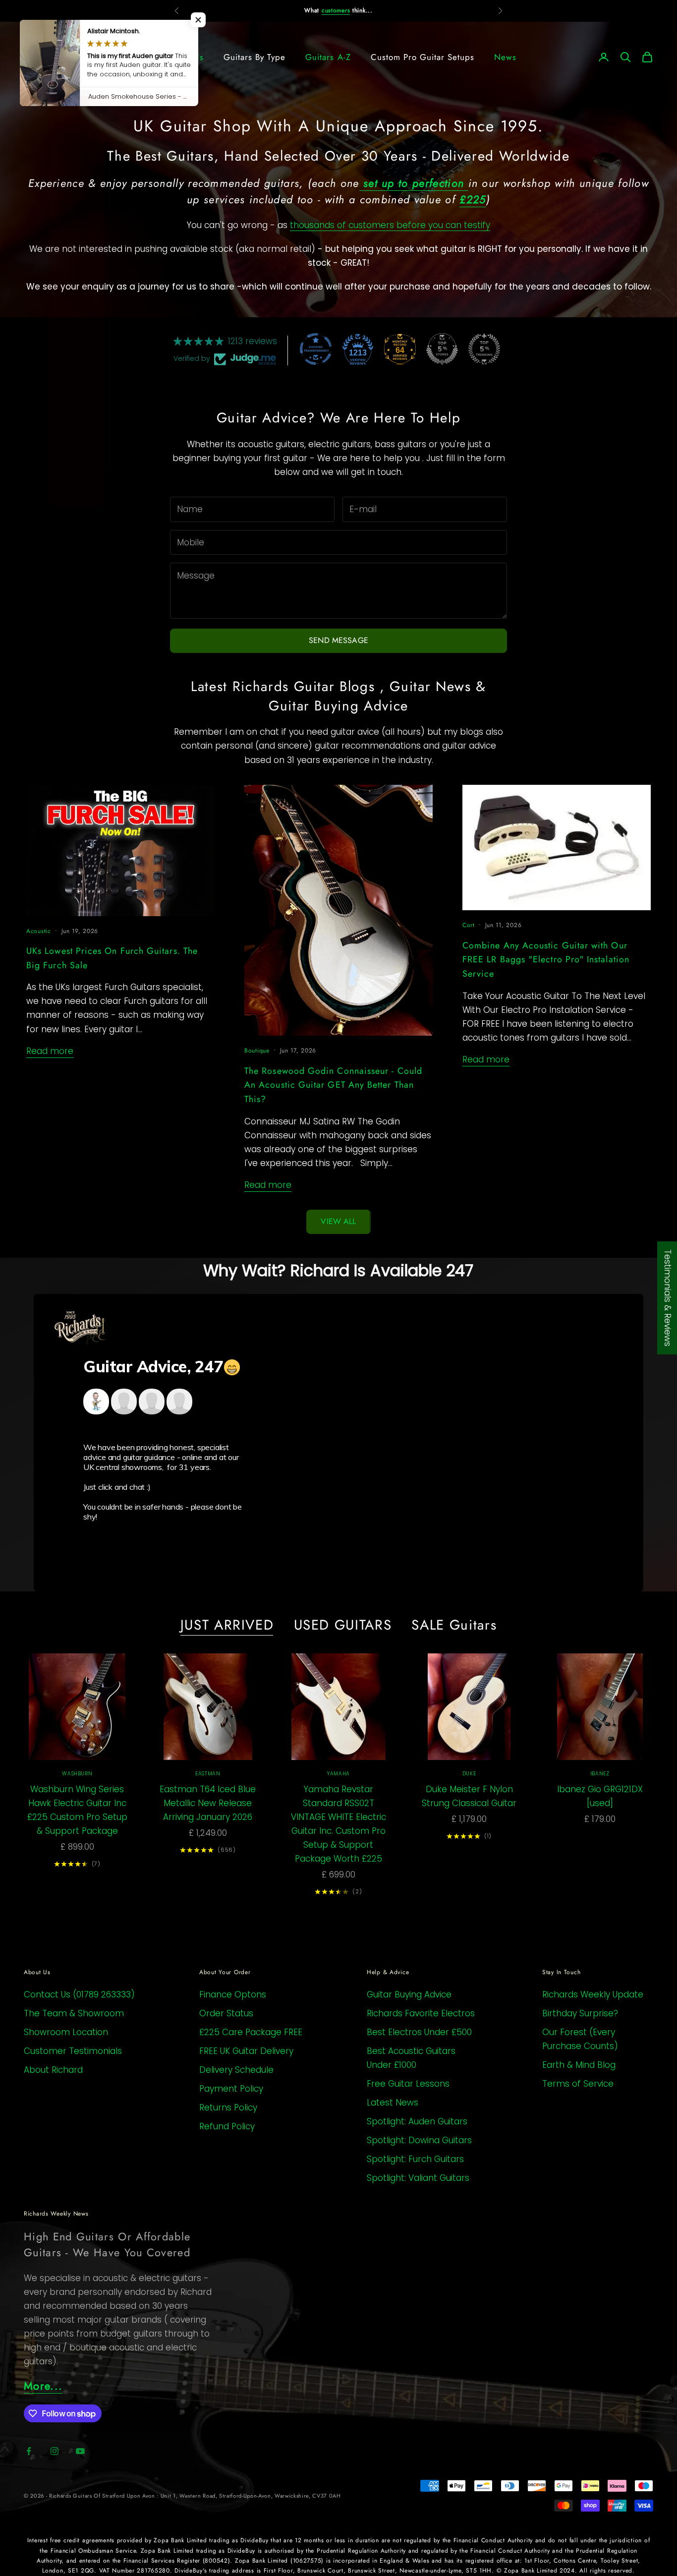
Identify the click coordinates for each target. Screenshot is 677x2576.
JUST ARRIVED (227, 1625)
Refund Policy (227, 2126)
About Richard (53, 2070)
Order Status (226, 2013)
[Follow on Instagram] (55, 2451)
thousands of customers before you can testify (390, 225)
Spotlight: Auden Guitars (417, 2121)
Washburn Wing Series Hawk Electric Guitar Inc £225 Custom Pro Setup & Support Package (77, 1810)
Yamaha (338, 1774)
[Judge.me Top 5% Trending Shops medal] (484, 349)
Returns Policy (228, 2108)
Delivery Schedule (236, 2070)
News (505, 57)
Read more (50, 1051)
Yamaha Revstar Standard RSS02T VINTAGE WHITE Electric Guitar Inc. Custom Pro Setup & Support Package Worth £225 (338, 1824)
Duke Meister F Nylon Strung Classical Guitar (469, 1796)
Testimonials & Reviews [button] (668, 1298)
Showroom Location (66, 2032)
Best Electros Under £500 (419, 2032)
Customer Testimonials (73, 2051)
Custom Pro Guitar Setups (423, 57)
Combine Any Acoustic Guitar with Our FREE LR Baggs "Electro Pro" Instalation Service (546, 960)
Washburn (77, 1774)
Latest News (393, 2103)
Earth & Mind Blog (579, 2065)
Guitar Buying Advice (409, 1994)
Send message (338, 640)
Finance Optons (233, 1994)
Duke (469, 1774)
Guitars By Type (254, 57)
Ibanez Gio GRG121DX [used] (600, 1796)
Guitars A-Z (328, 57)
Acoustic (39, 931)
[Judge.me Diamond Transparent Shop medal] (316, 349)
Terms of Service (578, 2084)
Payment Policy (231, 2089)
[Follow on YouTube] (80, 2451)
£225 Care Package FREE (251, 2032)
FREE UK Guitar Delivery (246, 2051)
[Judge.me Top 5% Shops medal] (442, 349)
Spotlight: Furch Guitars (415, 2159)
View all (338, 1221)
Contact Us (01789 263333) (79, 1994)
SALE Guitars (454, 1625)
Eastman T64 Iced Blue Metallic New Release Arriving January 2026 (208, 1803)
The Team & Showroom (74, 2013)
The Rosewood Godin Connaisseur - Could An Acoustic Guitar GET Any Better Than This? (333, 1085)
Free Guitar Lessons (408, 2084)
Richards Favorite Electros (421, 2013)
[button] (198, 20)
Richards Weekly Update (593, 1994)
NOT (320, 10)
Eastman (208, 1774)
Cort (469, 925)
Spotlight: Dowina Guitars (419, 2140)
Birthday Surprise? (580, 2013)
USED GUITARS (343, 1625)
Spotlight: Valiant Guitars (418, 2178)
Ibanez (600, 1774)
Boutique (257, 1051)
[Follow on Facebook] (29, 2451)
